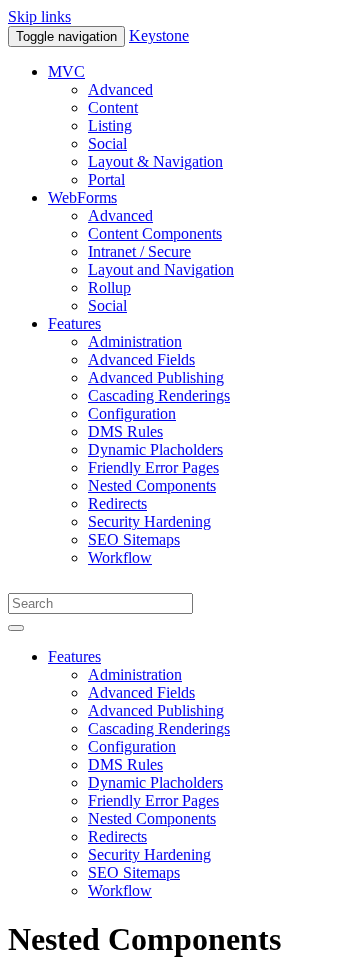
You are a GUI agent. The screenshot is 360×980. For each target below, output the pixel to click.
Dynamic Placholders (155, 782)
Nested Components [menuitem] (152, 485)
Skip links (39, 16)
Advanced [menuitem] (120, 89)
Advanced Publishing (156, 710)
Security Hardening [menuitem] (149, 521)
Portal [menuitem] (106, 179)
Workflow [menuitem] (120, 557)
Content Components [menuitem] (155, 233)
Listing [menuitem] (110, 125)
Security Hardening (149, 854)
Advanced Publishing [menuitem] (156, 377)
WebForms (82, 197)
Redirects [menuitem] (117, 503)
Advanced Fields (141, 692)
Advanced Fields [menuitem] (141, 359)
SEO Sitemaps (134, 872)
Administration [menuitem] (135, 341)
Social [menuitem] (107, 143)
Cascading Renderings (159, 728)
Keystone (159, 35)
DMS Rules (125, 764)
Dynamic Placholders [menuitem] (155, 449)
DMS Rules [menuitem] (125, 431)
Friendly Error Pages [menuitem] (153, 467)
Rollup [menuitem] (109, 287)
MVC (66, 71)
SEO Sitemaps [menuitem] (134, 539)
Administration (135, 674)
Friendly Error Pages (153, 800)
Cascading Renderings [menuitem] (159, 395)
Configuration (132, 746)
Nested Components (152, 818)
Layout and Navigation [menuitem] (161, 269)
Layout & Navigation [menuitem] (155, 161)
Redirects (117, 836)
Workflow (120, 890)
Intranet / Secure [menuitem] (139, 251)
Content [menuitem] (113, 107)
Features (74, 323)
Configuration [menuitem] (132, 413)
